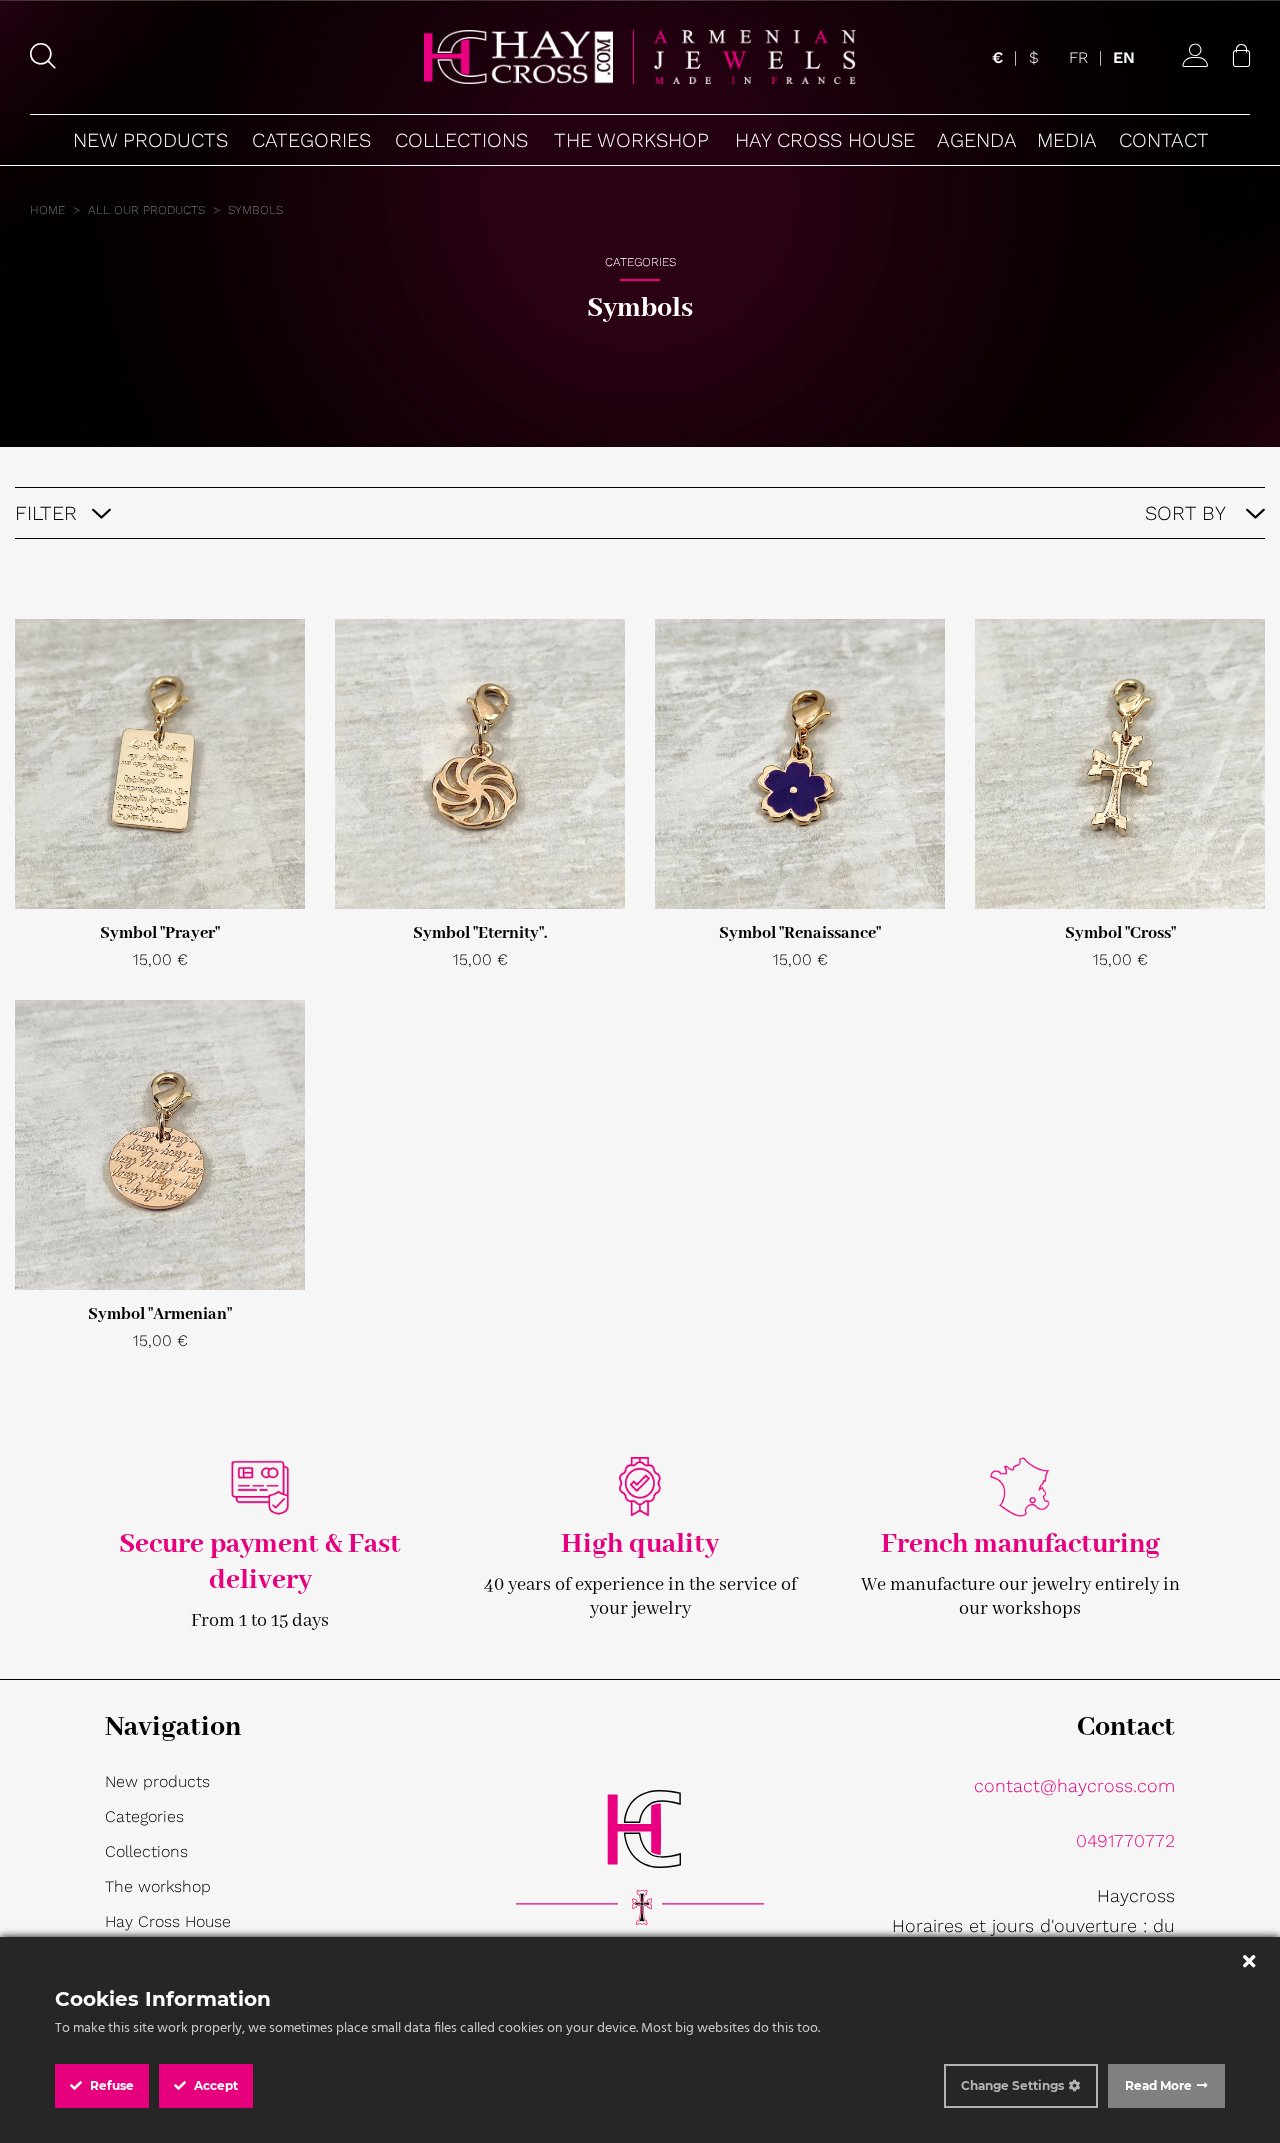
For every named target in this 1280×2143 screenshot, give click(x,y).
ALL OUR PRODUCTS (146, 210)
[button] (311, 140)
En (1124, 57)
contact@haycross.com (1074, 1785)
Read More (1158, 2085)
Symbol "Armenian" (160, 1314)
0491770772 (1125, 1840)
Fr (1078, 57)
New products (157, 1781)
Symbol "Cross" (1120, 933)
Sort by (1188, 513)
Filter (46, 513)
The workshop (158, 1886)
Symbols (255, 210)
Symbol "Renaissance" (800, 933)
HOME (47, 210)
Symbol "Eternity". (480, 933)
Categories (144, 1816)
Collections (146, 1851)
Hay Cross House (168, 1921)
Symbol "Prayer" (160, 933)
